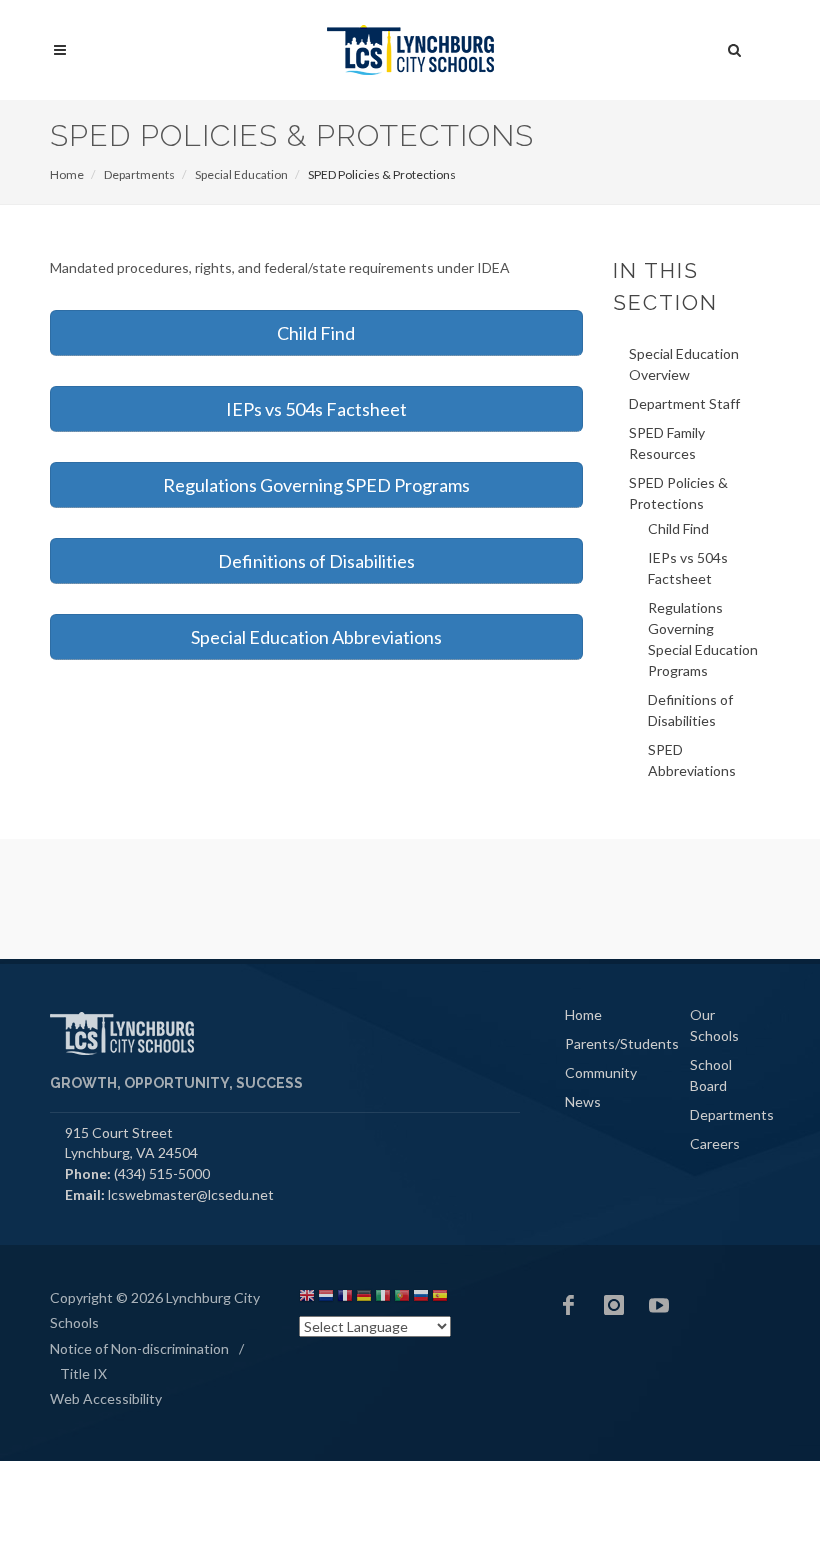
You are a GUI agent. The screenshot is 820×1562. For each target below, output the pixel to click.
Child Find (316, 333)
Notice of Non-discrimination (139, 1348)
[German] (364, 1298)
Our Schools (714, 1025)
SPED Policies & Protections (678, 493)
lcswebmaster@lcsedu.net (191, 1194)
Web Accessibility (106, 1398)
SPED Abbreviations (692, 760)
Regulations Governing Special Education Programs (703, 639)
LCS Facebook (569, 1305)
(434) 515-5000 (162, 1173)
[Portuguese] (402, 1298)
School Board (711, 1075)
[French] (345, 1298)
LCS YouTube (659, 1305)
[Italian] (383, 1298)
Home (67, 174)
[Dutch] (326, 1298)
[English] (307, 1298)
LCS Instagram (614, 1305)
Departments (139, 174)
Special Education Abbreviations (316, 637)
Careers (715, 1143)
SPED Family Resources (667, 443)
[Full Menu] (60, 50)
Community (601, 1072)
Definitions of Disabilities (316, 561)
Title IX (83, 1373)
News (583, 1101)
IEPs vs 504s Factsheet (316, 409)
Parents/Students (622, 1043)
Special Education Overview (684, 364)
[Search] (735, 47)
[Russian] (421, 1298)
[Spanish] (440, 1298)
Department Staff (684, 403)
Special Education (241, 174)
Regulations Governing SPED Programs (316, 485)
